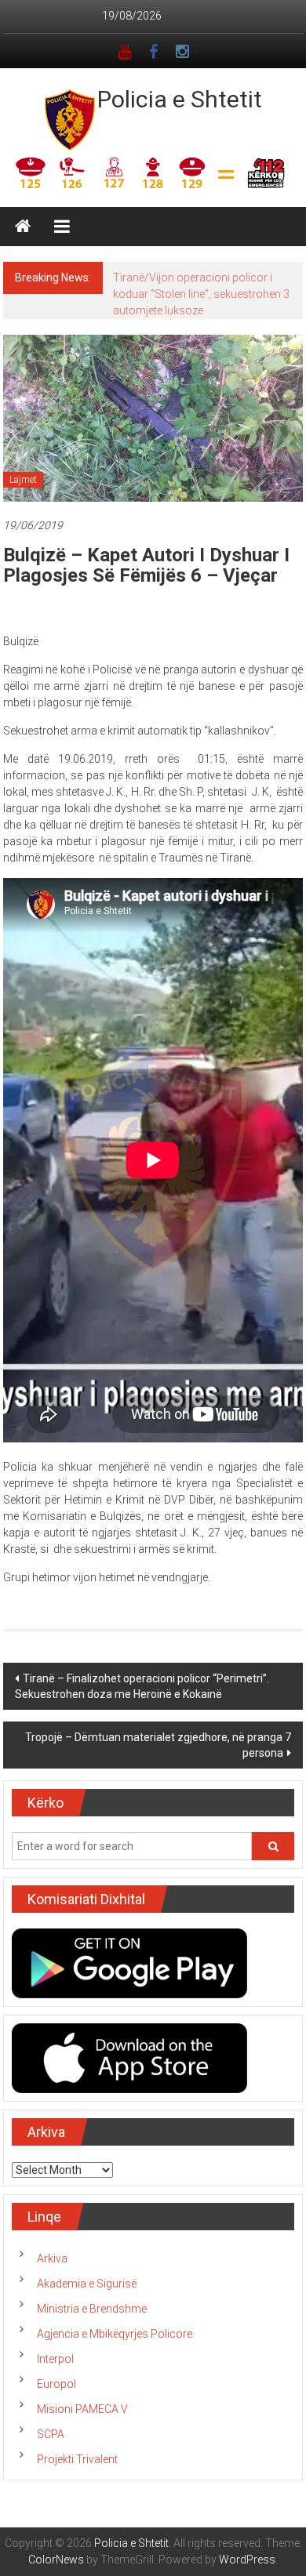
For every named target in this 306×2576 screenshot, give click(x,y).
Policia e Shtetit (180, 99)
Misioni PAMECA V (82, 2409)
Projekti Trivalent (77, 2459)
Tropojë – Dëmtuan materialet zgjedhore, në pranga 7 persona (158, 1745)
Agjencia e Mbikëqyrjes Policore (115, 2334)
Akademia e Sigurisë (87, 2284)
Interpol (55, 2359)
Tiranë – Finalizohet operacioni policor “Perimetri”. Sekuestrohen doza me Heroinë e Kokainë (142, 1686)
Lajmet (23, 480)
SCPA (51, 2434)
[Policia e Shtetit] (23, 227)
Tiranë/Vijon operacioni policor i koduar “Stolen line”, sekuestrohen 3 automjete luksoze (201, 294)
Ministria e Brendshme (92, 2309)
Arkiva (52, 2259)
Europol (56, 2384)
